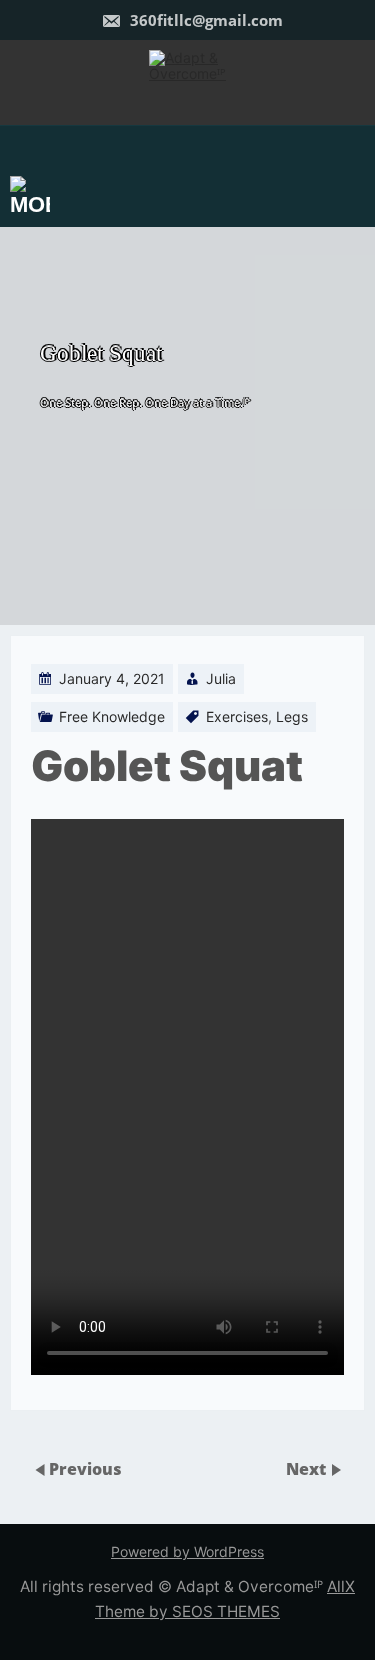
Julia (221, 678)
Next (308, 1469)
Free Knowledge (112, 716)
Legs (292, 716)
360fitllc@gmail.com (204, 20)
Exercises (237, 716)
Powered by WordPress (187, 1551)
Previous (85, 1469)
